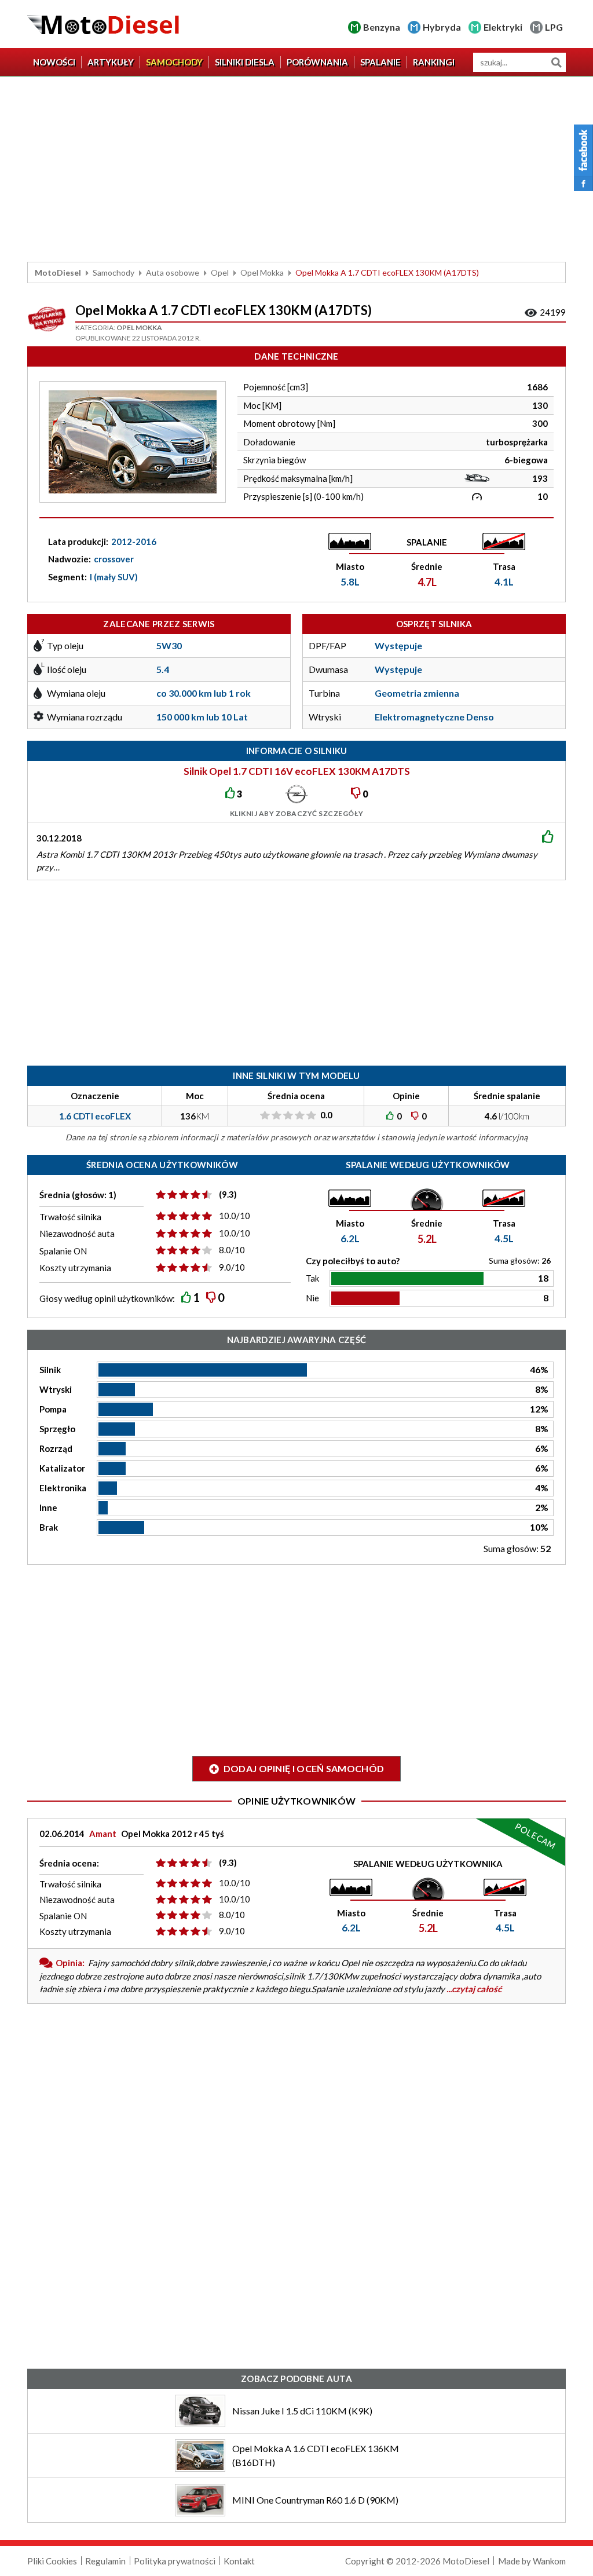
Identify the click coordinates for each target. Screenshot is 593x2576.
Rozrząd (56, 1448)
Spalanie (380, 62)
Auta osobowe (173, 272)
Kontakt (239, 2561)
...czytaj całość (474, 1989)
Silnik (50, 1370)
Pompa (53, 1409)
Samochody (174, 62)
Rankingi (434, 62)
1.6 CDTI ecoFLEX (95, 1116)
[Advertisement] (296, 169)
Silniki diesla (245, 62)
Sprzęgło (57, 1429)
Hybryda (442, 27)
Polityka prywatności (175, 2561)
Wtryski (56, 1389)
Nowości (54, 62)
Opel (220, 272)
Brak (49, 1527)
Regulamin (105, 2561)
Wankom (549, 2561)
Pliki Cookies (52, 2561)
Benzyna (382, 27)
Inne (48, 1507)
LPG (554, 27)
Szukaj (556, 62)
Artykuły (111, 62)
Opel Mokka (262, 272)
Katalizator (62, 1468)
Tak (312, 1278)
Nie (312, 1298)
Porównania (317, 62)
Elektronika (63, 1488)
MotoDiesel (58, 272)
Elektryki (503, 27)
